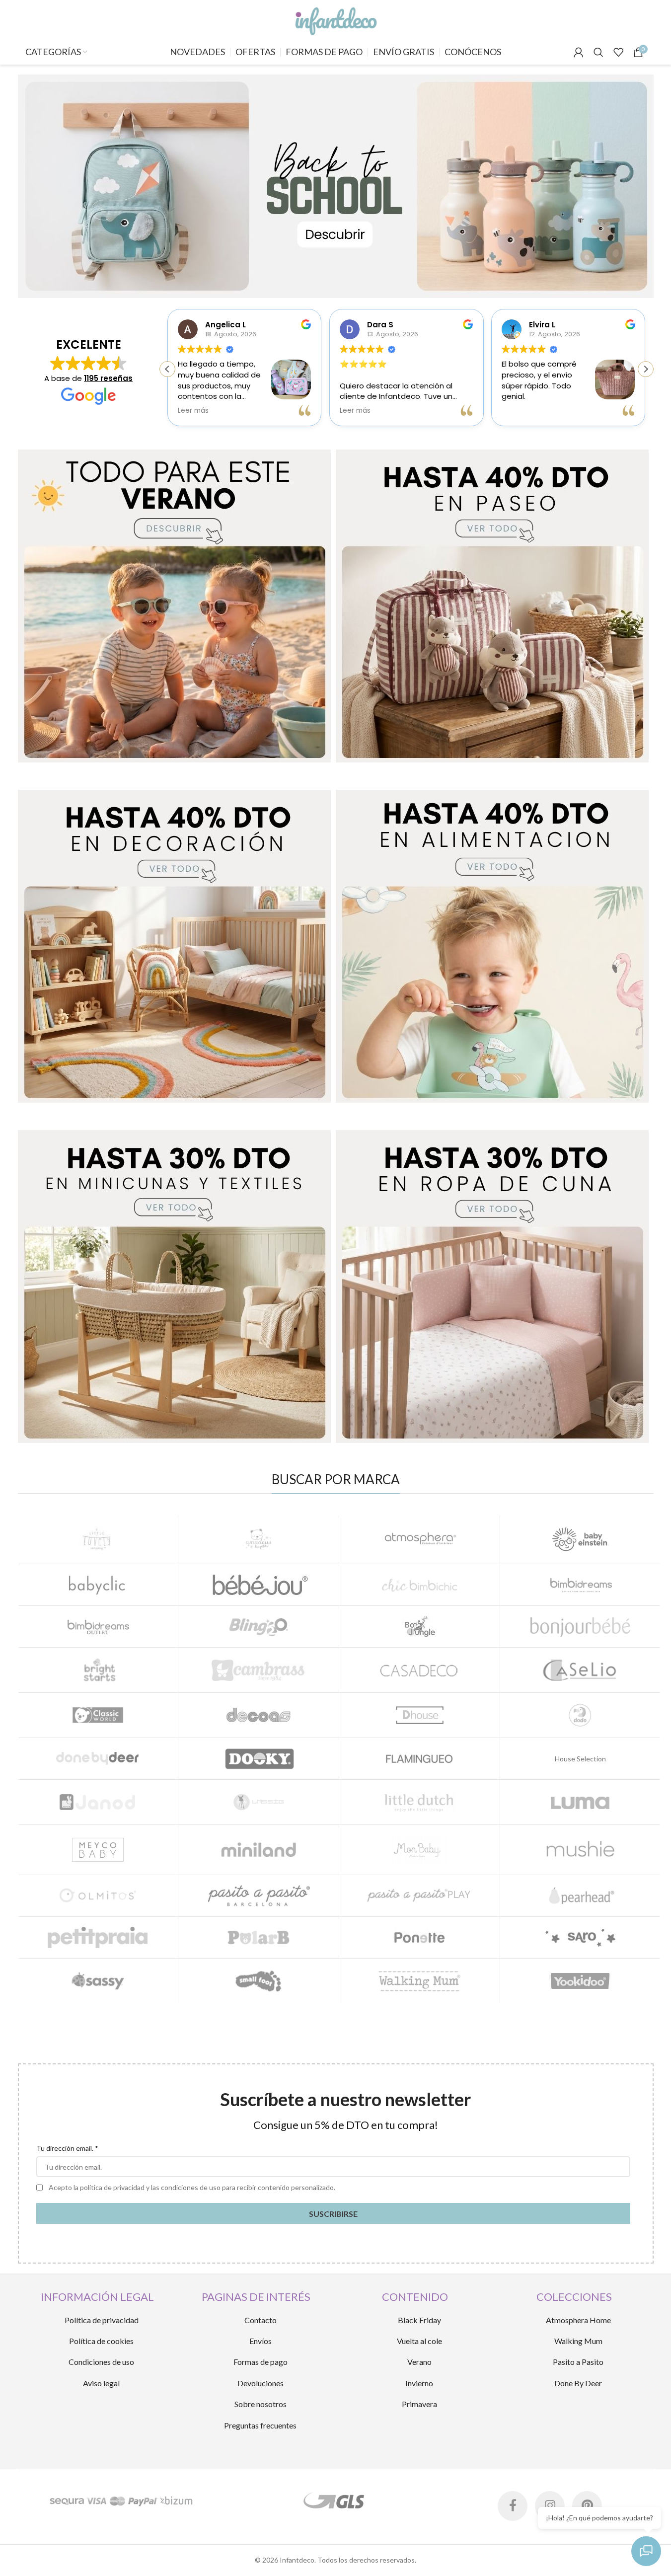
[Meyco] (98, 1850)
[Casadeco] (419, 1670)
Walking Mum (578, 2341)
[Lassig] (259, 1802)
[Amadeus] (259, 1539)
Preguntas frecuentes (260, 2425)
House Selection (580, 1759)
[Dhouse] (419, 1715)
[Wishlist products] (618, 52)
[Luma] (580, 1802)
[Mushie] (580, 1850)
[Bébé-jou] (259, 1585)
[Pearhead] (580, 1896)
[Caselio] (580, 1670)
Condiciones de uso (101, 2362)
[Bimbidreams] (580, 1585)
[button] (646, 369)
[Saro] (580, 1937)
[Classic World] (98, 1715)
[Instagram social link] (550, 2506)
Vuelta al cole (419, 2341)
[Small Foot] (259, 1981)
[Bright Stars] (98, 1670)
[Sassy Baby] (98, 1981)
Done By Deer (578, 2383)
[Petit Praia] (98, 1937)
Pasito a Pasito (578, 2362)
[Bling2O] (259, 1627)
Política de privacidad (102, 2320)
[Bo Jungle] (419, 1627)
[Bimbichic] (419, 1585)
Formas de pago (261, 2362)
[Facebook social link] (513, 2506)
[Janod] (98, 1802)
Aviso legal (101, 2383)
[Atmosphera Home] (419, 1539)
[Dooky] (259, 1759)
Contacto (261, 2320)
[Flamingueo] (419, 1759)
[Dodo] (580, 1715)
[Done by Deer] (98, 1759)
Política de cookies (101, 2341)
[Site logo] (335, 19)
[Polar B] (259, 1937)
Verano (419, 2362)
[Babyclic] (98, 1585)
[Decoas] (259, 1715)
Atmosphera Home (578, 2320)
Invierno (419, 2383)
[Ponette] (419, 1937)
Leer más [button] (193, 411)
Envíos (261, 2341)
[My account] (579, 52)
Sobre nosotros (261, 2404)
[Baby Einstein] (580, 1539)
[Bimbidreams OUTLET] (98, 1627)
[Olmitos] (98, 1896)
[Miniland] (259, 1850)
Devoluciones (261, 2383)
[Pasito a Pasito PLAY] (419, 1896)
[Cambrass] (259, 1670)
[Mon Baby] (419, 1850)
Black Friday (419, 2320)
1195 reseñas (108, 378)
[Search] (598, 52)
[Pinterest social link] (587, 2506)
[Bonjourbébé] (580, 1627)
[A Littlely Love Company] (98, 1539)
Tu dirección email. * (67, 2148)
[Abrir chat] (646, 2551)
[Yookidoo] (580, 1981)
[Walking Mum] (419, 1981)
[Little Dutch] (419, 1802)
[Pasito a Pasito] (259, 1896)
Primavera (419, 2404)
